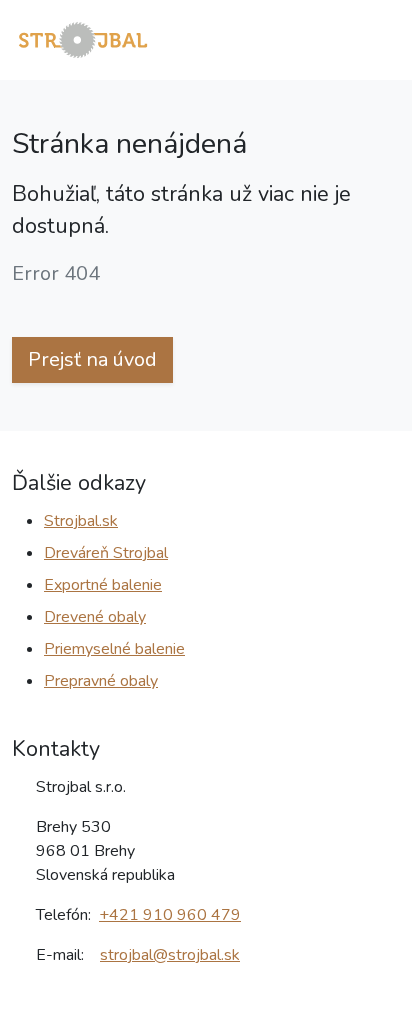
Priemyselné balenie (114, 649)
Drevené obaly (95, 617)
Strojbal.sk (81, 521)
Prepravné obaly (101, 681)
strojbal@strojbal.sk (170, 955)
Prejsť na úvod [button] (92, 359)
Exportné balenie (103, 585)
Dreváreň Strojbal (106, 553)
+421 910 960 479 (170, 915)
